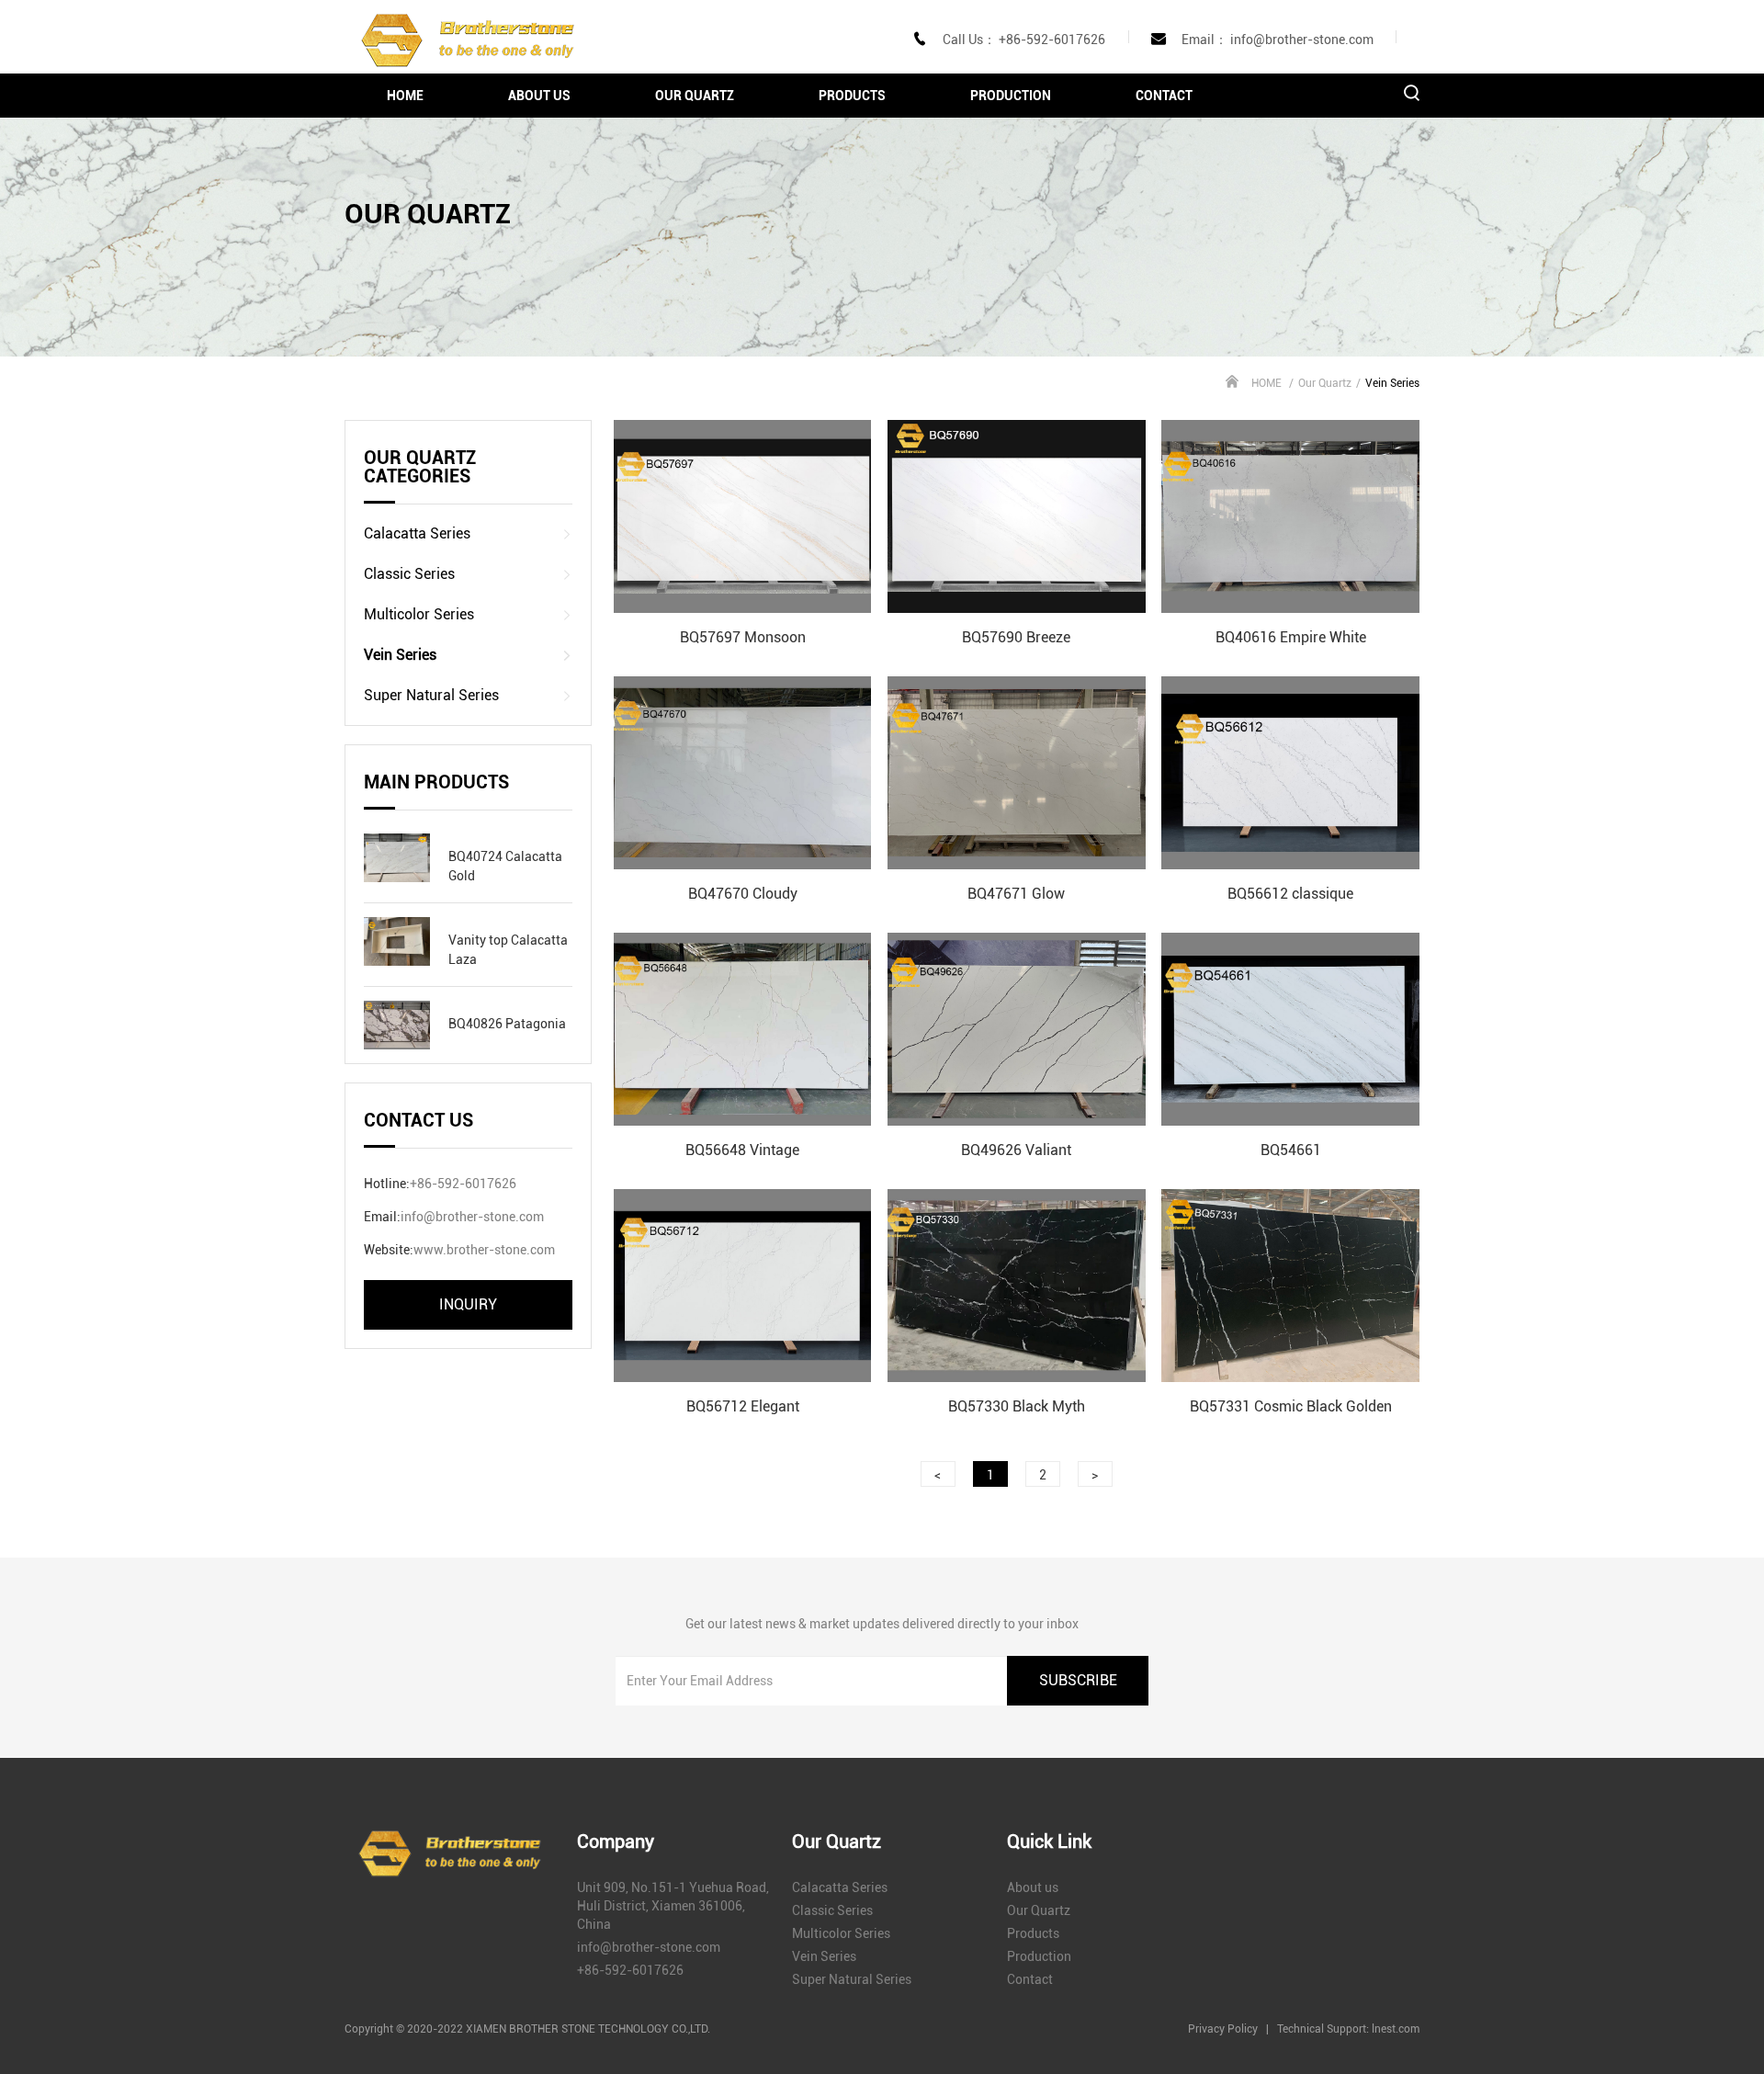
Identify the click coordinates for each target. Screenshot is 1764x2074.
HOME (405, 96)
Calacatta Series (417, 533)
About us (539, 96)
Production (1011, 96)
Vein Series (400, 655)
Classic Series (409, 574)
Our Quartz (695, 96)
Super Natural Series (431, 695)
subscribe (1078, 1680)
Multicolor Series (419, 614)
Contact (1164, 96)
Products (852, 96)
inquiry (468, 1304)
